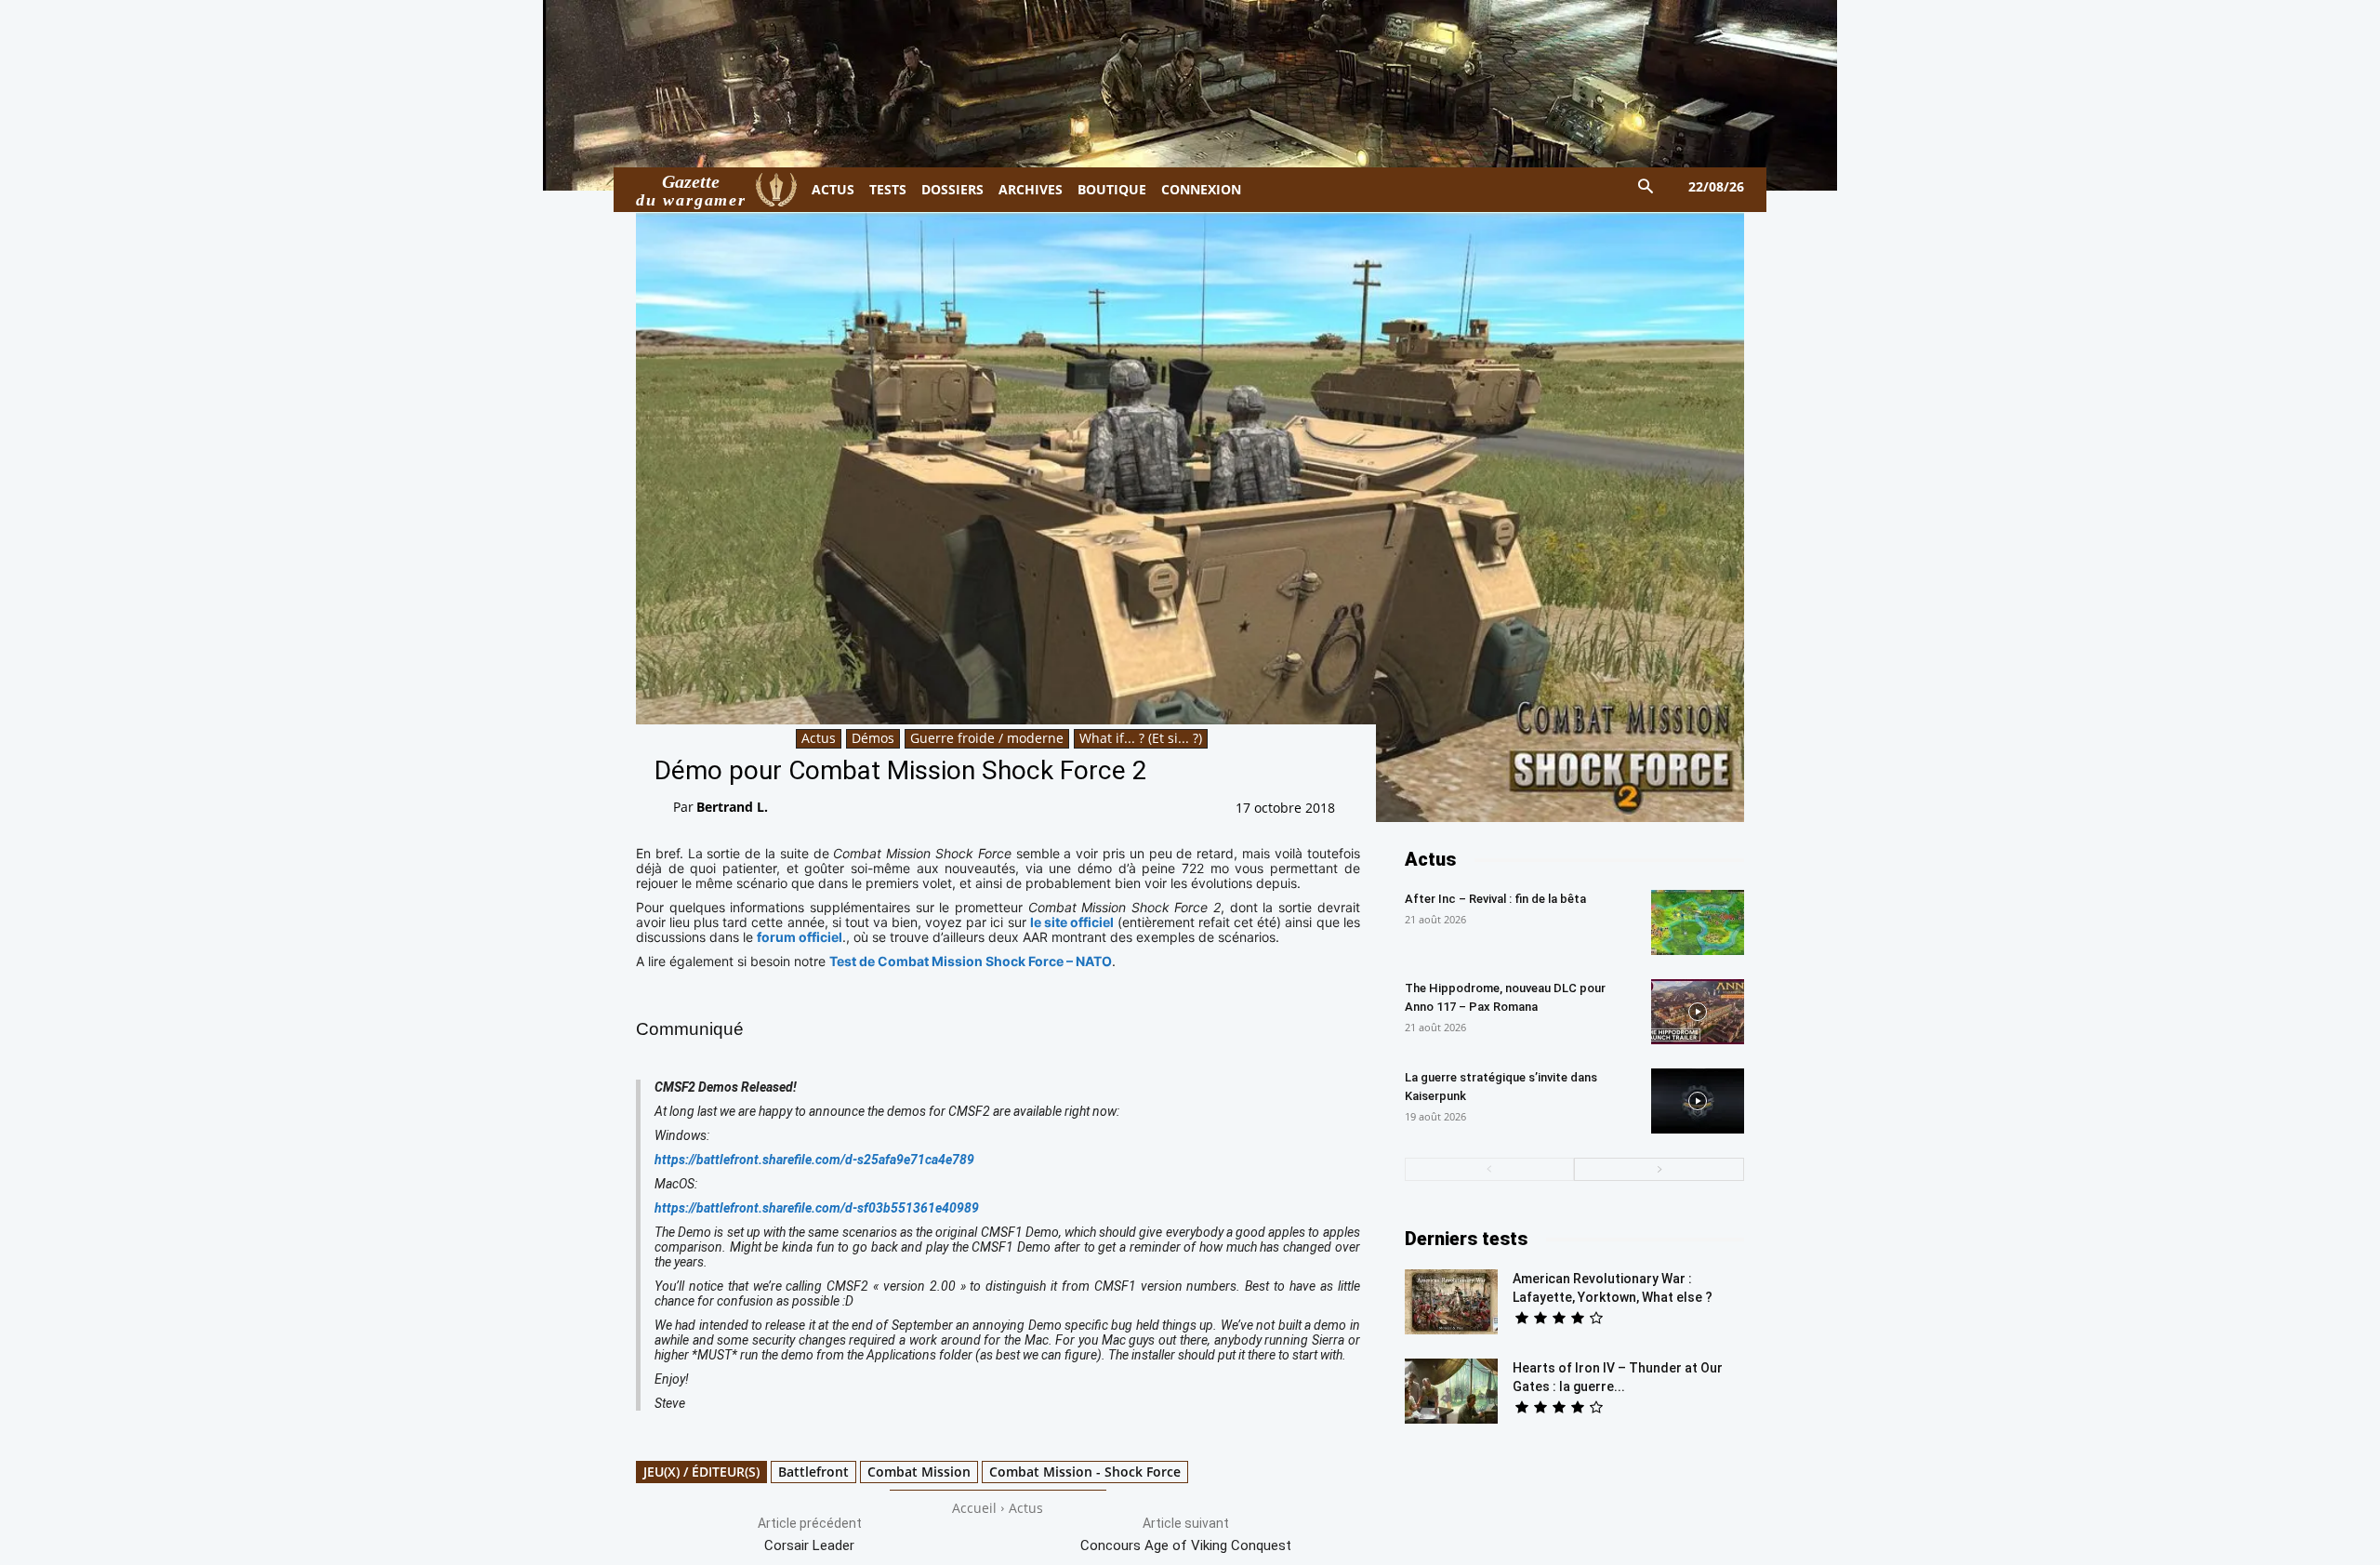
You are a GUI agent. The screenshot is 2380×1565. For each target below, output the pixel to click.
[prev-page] (1490, 1169)
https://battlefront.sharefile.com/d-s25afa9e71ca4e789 (814, 1160)
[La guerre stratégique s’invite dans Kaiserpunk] (1698, 1101)
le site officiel (1072, 922)
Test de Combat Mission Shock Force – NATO (971, 961)
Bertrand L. (732, 807)
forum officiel (800, 937)
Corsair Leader (809, 1545)
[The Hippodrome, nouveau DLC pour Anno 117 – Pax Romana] (1698, 1012)
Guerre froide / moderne (987, 738)
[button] (1646, 187)
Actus (819, 738)
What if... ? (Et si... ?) (1141, 738)
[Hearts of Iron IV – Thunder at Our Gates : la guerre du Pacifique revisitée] (1451, 1391)
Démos (873, 738)
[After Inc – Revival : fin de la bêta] (1698, 922)
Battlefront (813, 1472)
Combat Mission (919, 1472)
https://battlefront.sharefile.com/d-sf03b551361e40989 (817, 1208)
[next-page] (1659, 1169)
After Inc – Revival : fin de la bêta (1495, 899)
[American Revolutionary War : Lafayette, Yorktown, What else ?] (1451, 1302)
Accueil (974, 1508)
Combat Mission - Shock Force (1085, 1472)
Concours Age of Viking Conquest (1186, 1545)
